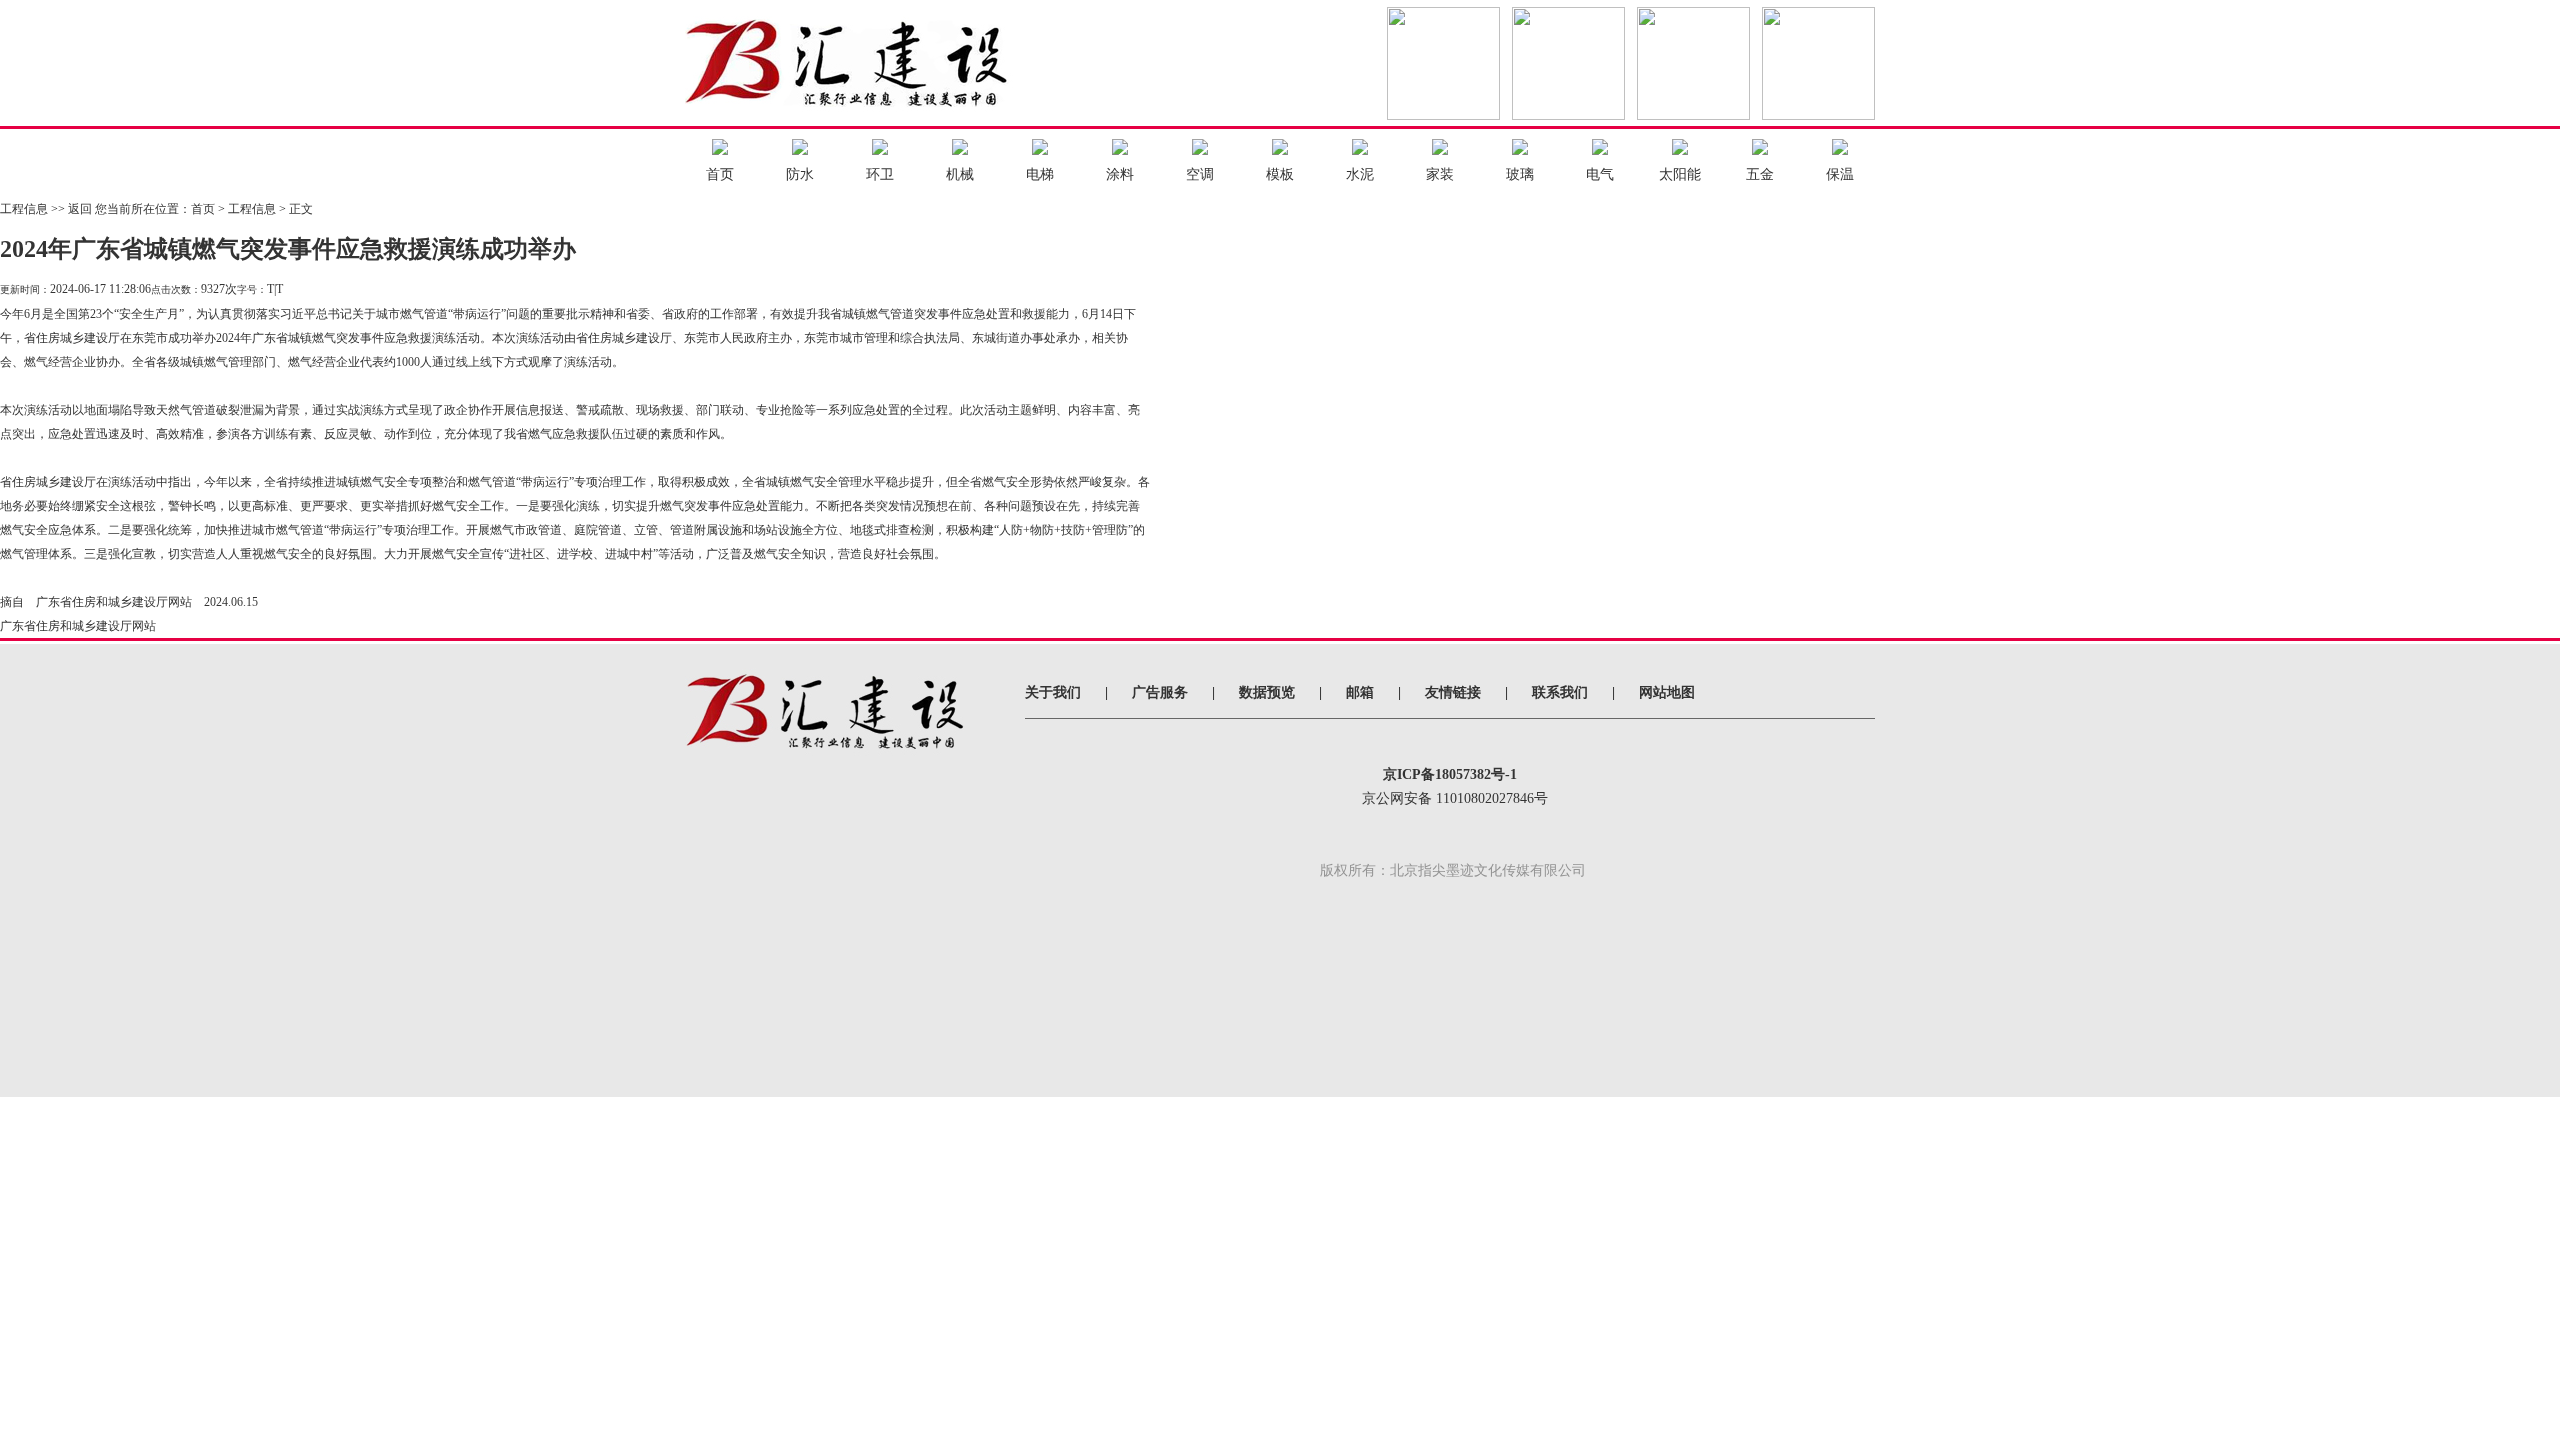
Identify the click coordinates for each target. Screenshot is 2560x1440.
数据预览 (1267, 692)
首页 (203, 209)
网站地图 (1667, 692)
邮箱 (1360, 692)
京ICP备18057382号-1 (1450, 774)
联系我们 (1560, 692)
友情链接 (1453, 692)
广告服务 (1160, 692)
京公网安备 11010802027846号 (1455, 798)
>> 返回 (71, 209)
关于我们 (1053, 692)
